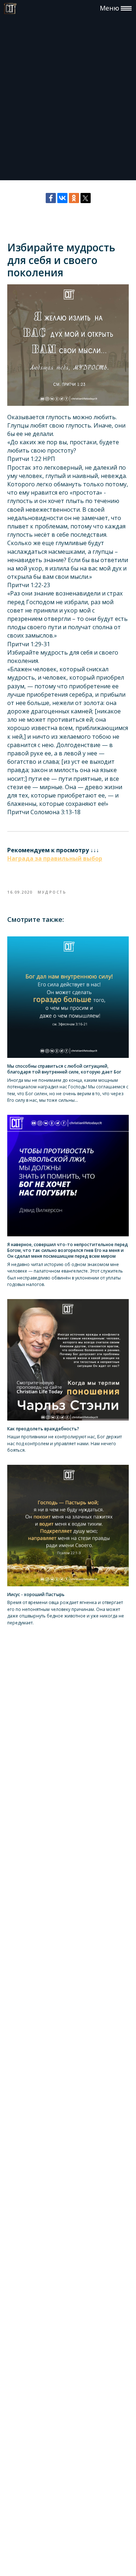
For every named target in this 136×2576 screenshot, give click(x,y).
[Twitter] (86, 198)
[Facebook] (51, 198)
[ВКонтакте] (62, 198)
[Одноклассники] (74, 198)
